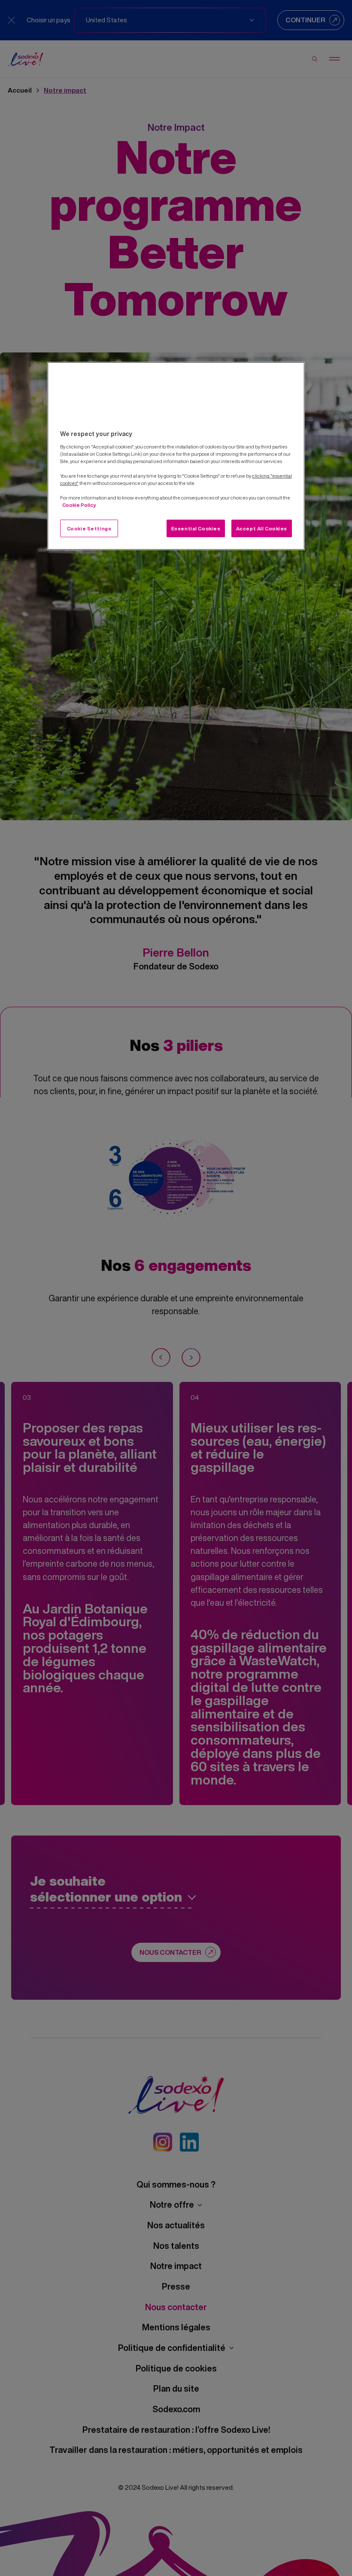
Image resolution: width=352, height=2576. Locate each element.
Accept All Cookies (262, 528)
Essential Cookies (196, 528)
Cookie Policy (79, 505)
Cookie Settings (89, 528)
